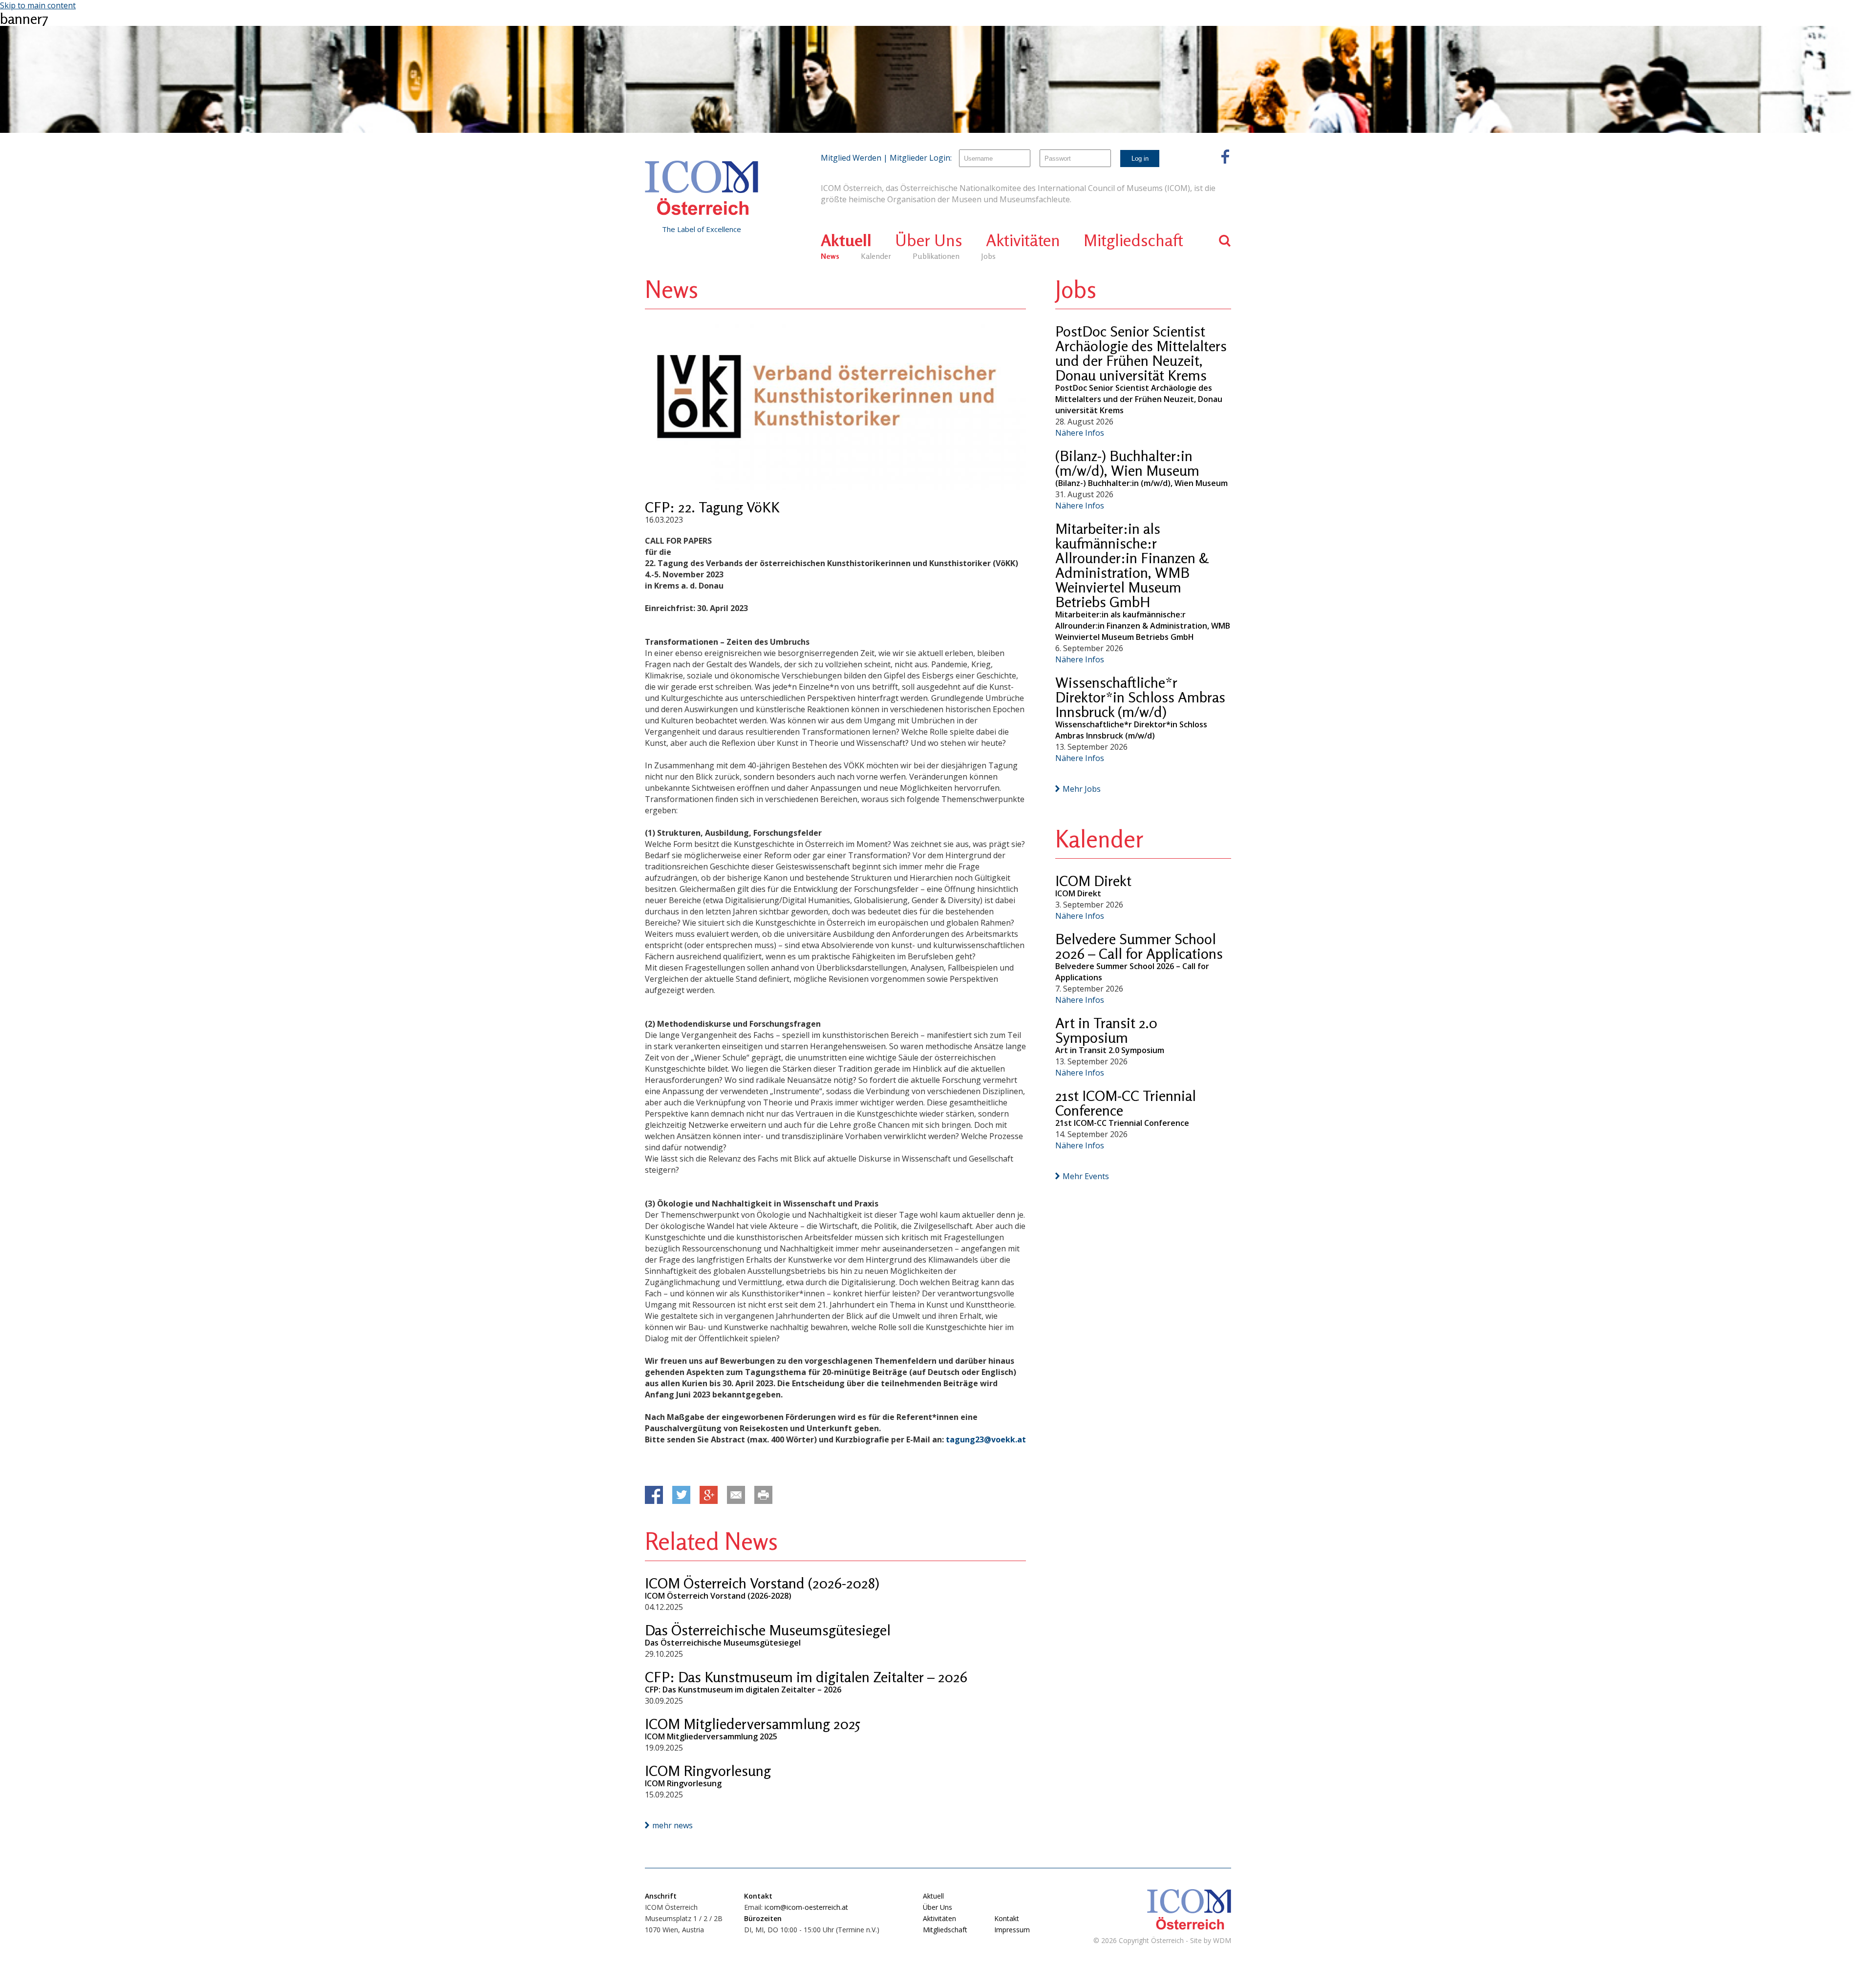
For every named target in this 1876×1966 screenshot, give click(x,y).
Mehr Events (1086, 1176)
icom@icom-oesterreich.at (806, 1907)
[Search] (1225, 241)
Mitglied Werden (851, 158)
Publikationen (936, 256)
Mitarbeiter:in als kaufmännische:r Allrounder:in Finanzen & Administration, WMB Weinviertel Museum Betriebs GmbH (1132, 565)
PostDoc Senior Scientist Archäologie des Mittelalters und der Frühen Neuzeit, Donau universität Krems (1141, 353)
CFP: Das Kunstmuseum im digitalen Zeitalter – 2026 (806, 1677)
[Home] (702, 188)
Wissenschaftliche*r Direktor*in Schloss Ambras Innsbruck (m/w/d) (1140, 697)
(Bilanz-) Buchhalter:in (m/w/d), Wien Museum (1127, 463)
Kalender (876, 256)
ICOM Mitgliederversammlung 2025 (753, 1724)
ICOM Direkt (1093, 881)
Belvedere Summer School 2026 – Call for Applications (1139, 946)
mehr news (672, 1825)
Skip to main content (38, 5)
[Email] (736, 1495)
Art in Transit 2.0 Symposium (1106, 1030)
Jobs (988, 256)
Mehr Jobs (1082, 789)
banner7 (24, 19)
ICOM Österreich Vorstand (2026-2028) (762, 1583)
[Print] (763, 1495)
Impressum (1012, 1930)
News (830, 256)
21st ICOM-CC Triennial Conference (1126, 1103)
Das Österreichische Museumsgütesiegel (768, 1630)
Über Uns (929, 240)
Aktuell (846, 240)
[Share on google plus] (709, 1495)
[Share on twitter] (681, 1495)
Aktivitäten (1023, 240)
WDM (1222, 1940)
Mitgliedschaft (1133, 240)
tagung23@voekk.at (986, 1439)
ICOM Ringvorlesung (708, 1771)
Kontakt (1007, 1918)
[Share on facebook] (654, 1495)
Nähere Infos (1080, 433)
